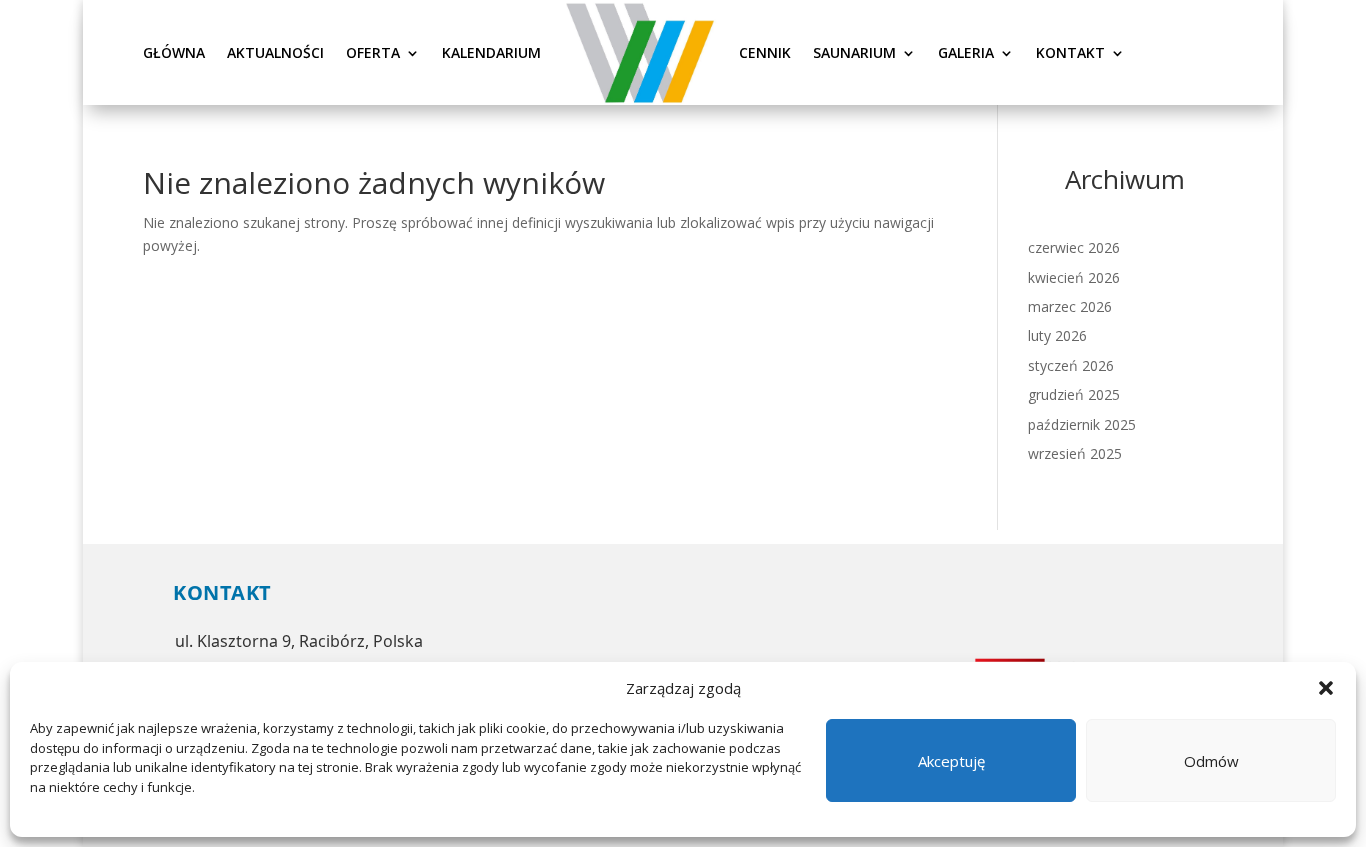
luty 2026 (1057, 335)
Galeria (966, 52)
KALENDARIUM (491, 52)
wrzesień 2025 (1075, 453)
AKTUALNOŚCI (275, 52)
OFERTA (373, 52)
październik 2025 (1082, 424)
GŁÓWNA (174, 52)
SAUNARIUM (854, 52)
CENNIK (765, 52)
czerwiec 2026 (1074, 247)
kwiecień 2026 (1074, 277)
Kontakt (1070, 52)
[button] (1326, 688)
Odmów (1211, 761)
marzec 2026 (1070, 306)
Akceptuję (951, 761)
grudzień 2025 (1074, 394)
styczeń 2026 (1071, 365)
